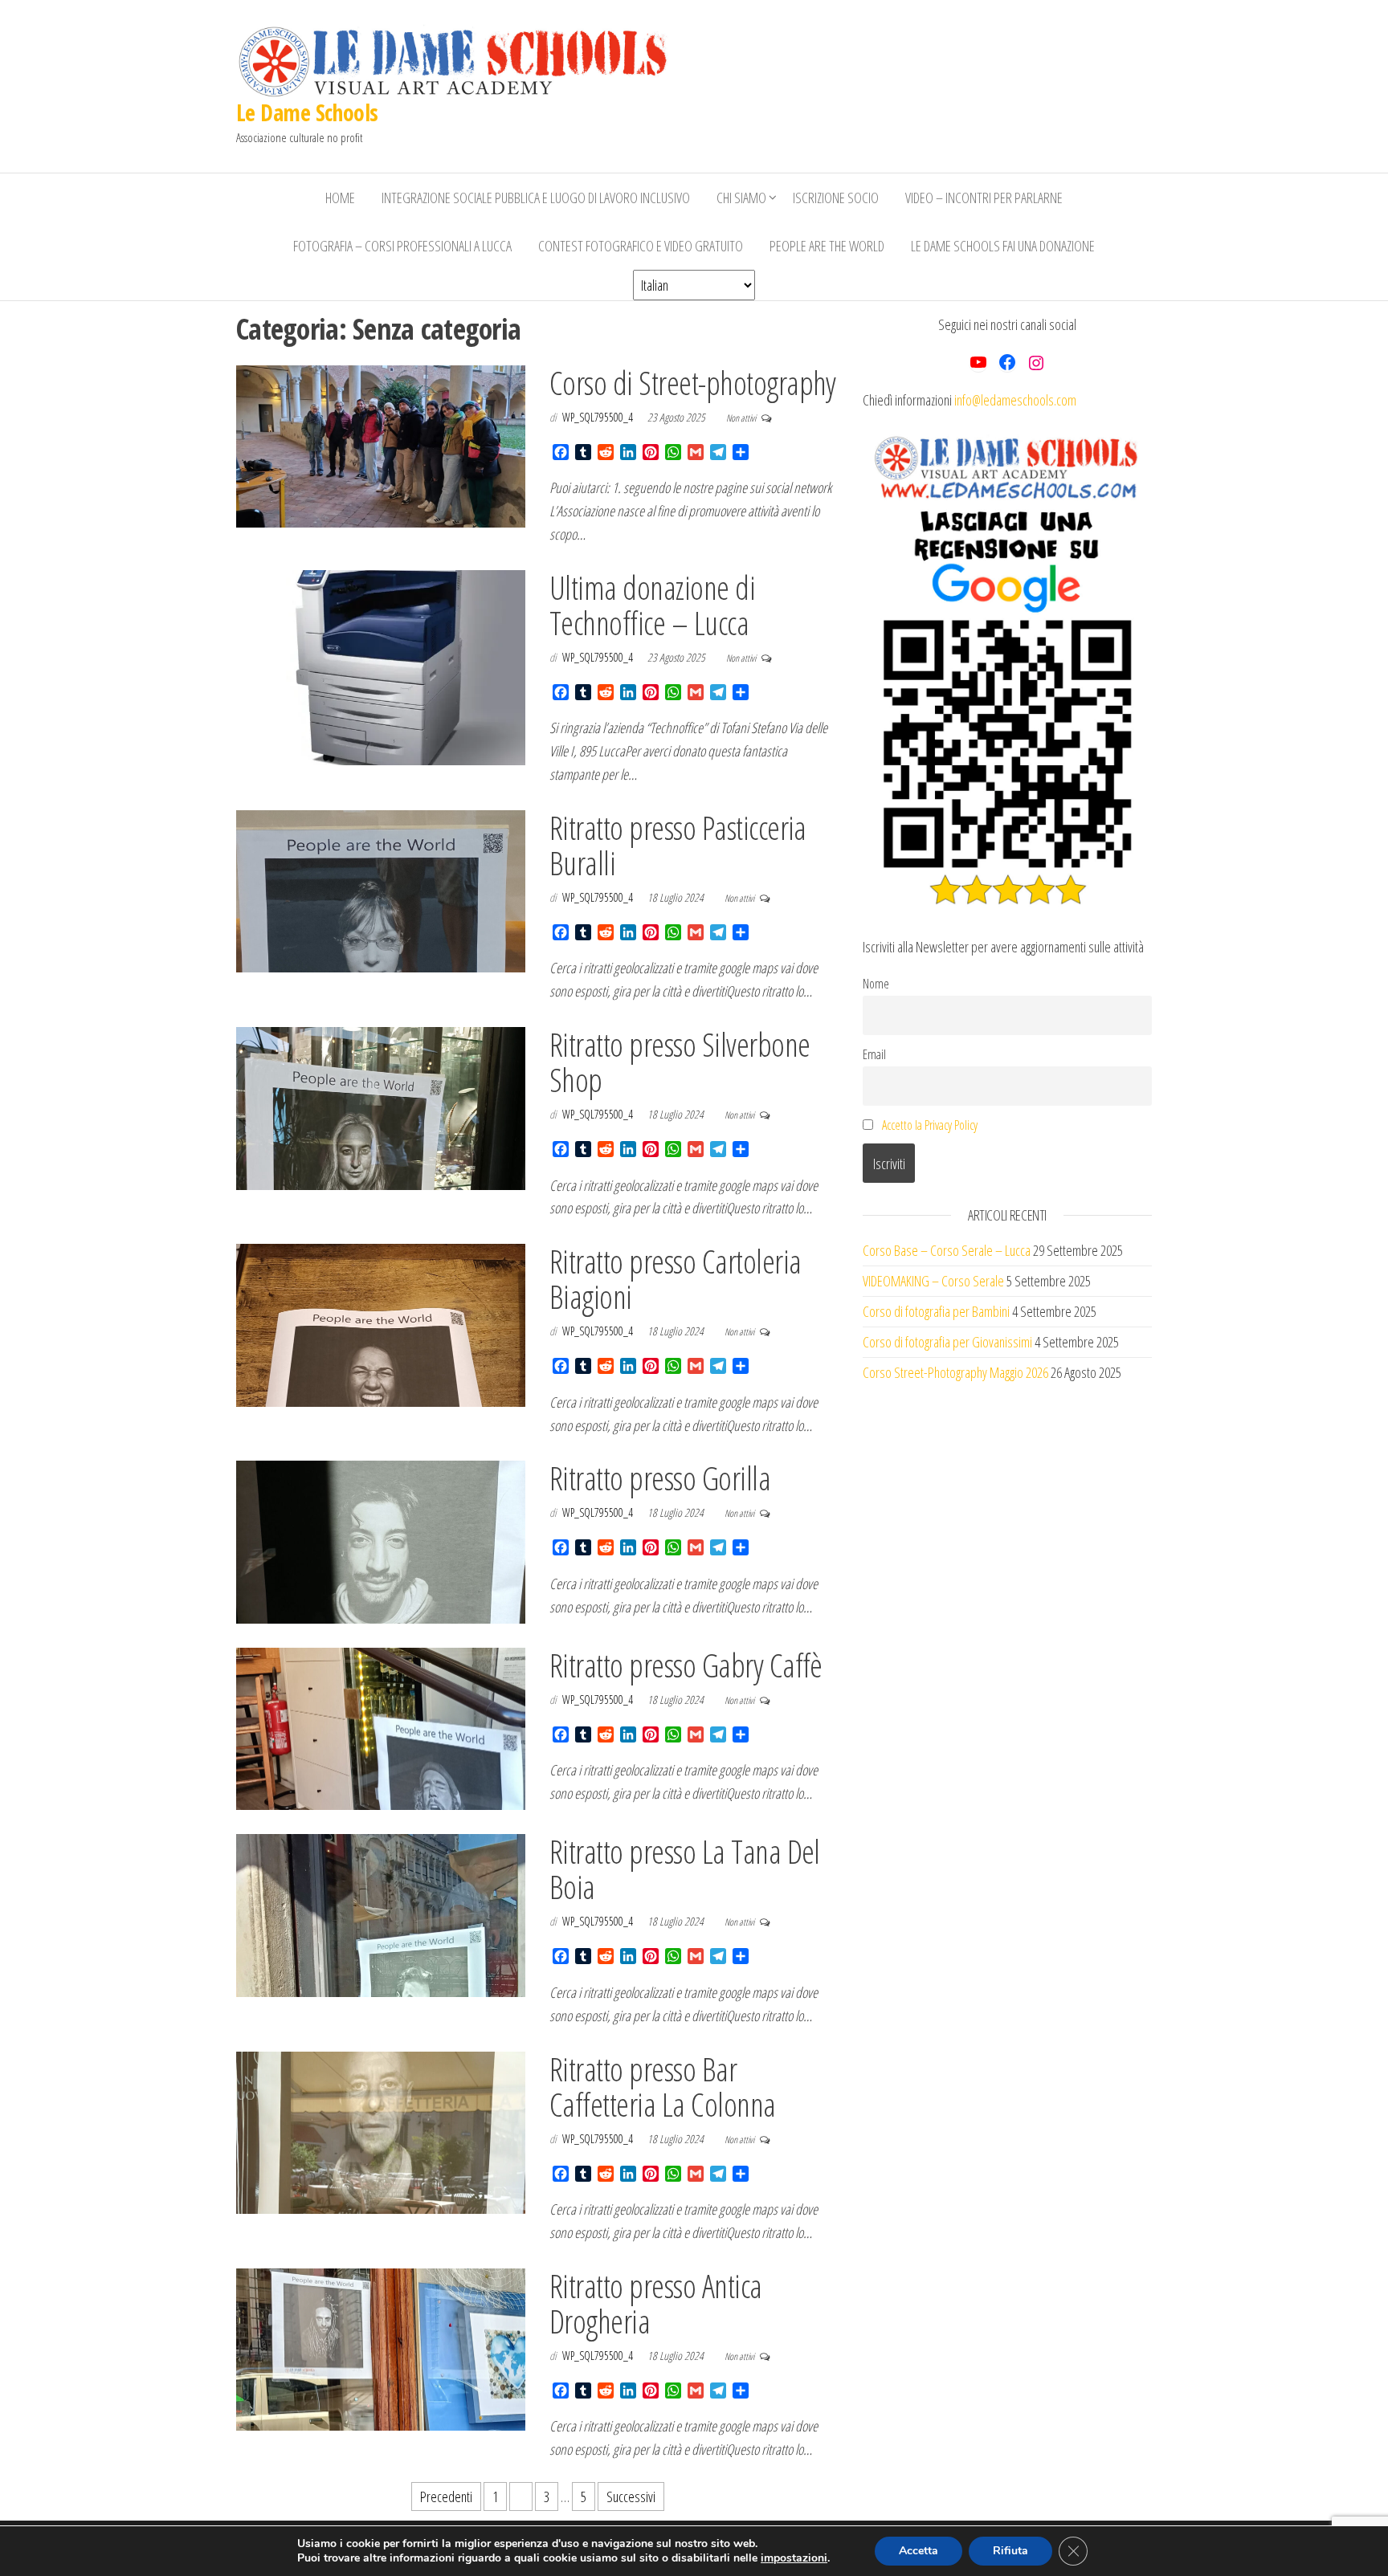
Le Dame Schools (307, 112)
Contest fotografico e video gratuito (641, 246)
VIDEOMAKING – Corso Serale (933, 1281)
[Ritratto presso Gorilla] (381, 1540)
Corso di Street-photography (693, 383)
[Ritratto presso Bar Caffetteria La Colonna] (381, 2131)
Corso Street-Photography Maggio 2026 (955, 1372)
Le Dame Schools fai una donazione (1003, 246)
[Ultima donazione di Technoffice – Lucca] (381, 666)
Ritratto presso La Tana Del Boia (685, 1869)
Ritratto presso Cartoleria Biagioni (675, 1279)
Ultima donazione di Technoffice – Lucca (652, 605)
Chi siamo (741, 198)
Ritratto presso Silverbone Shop (680, 1062)
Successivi (631, 2497)
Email (874, 1054)
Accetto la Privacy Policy (930, 1125)
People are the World (827, 246)
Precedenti (446, 2497)
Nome (876, 984)
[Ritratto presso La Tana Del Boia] (381, 1914)
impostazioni (794, 2558)
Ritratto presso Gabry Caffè (686, 1665)
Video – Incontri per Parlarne (984, 198)
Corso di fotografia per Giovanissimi (947, 1342)
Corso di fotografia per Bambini (936, 1311)
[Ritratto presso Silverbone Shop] (381, 1107)
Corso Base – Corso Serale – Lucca (947, 1250)
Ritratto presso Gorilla (660, 1478)
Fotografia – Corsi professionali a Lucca (402, 246)
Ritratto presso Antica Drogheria (656, 2303)
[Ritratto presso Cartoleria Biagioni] (381, 1323)
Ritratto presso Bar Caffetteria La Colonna (663, 2087)
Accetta (919, 2551)
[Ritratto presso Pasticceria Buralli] (381, 890)
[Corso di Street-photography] (381, 445)
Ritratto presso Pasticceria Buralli (678, 845)
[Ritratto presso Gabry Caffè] (381, 1727)
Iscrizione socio (836, 198)
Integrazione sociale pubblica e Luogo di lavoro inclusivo (536, 198)
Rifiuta (1010, 2551)
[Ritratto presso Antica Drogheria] (381, 2348)
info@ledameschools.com (1015, 400)
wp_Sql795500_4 (599, 417)
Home (340, 198)
